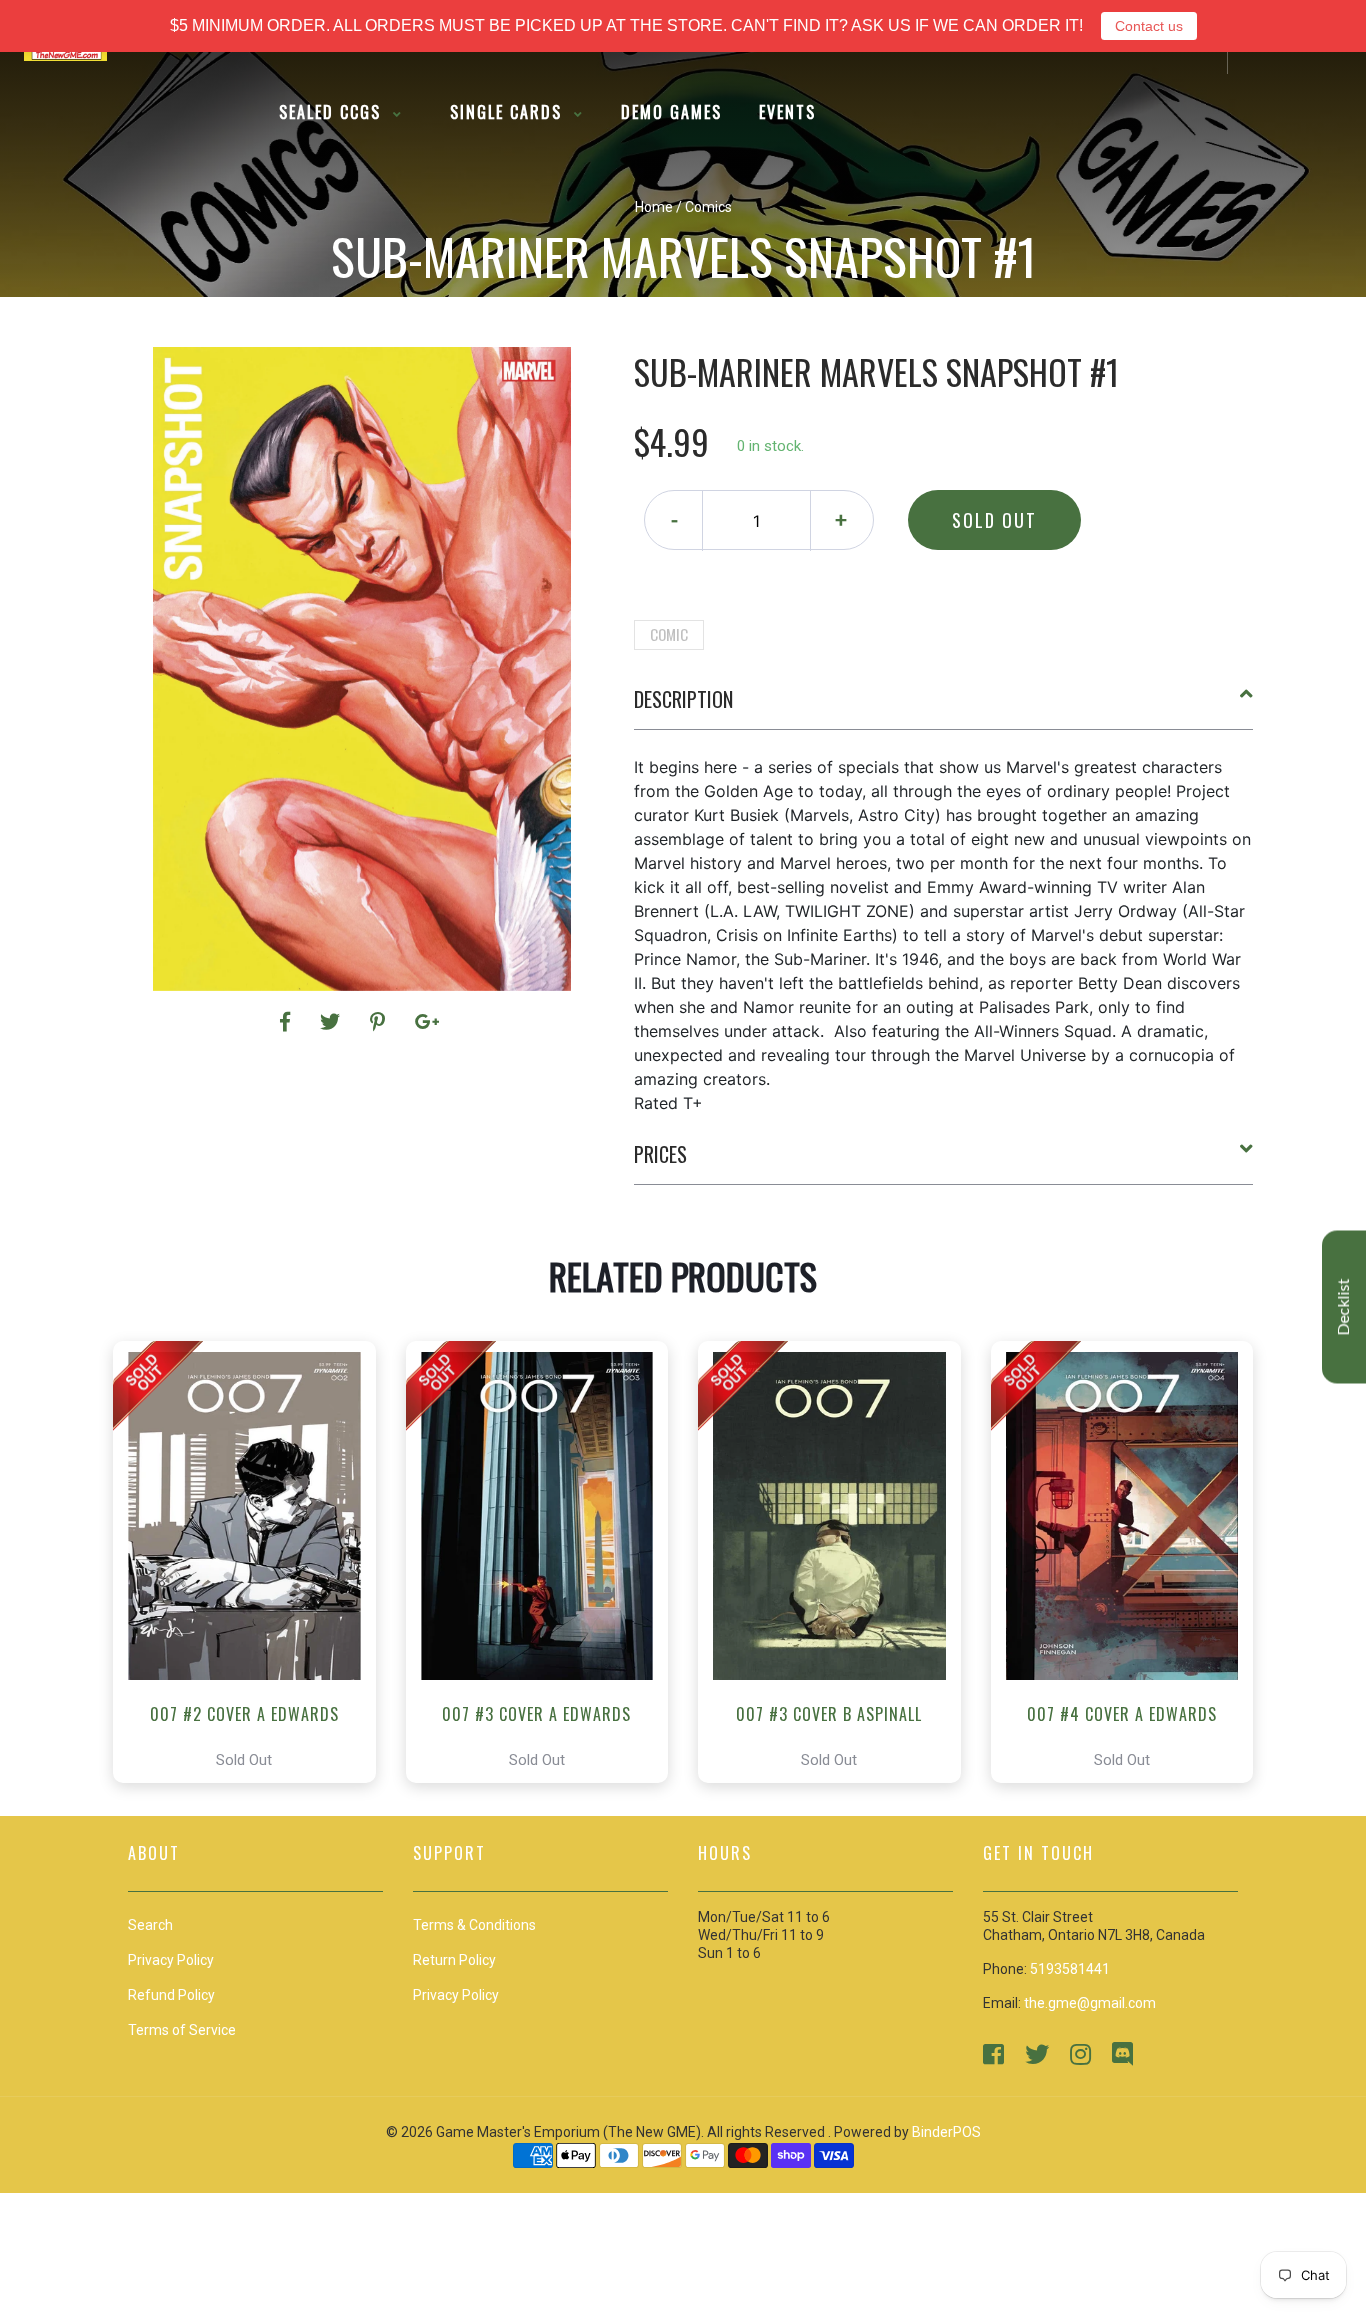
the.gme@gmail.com (1090, 2003)
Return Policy (454, 1960)
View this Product (253, 1562)
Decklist (1344, 1307)
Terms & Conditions (474, 1925)
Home (654, 207)
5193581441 (1070, 1969)
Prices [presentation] (660, 1154)
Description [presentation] (683, 699)
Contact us (1149, 26)
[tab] (944, 707)
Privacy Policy (456, 1995)
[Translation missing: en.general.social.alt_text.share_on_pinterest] (380, 1022)
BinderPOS (946, 2132)
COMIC (669, 634)
